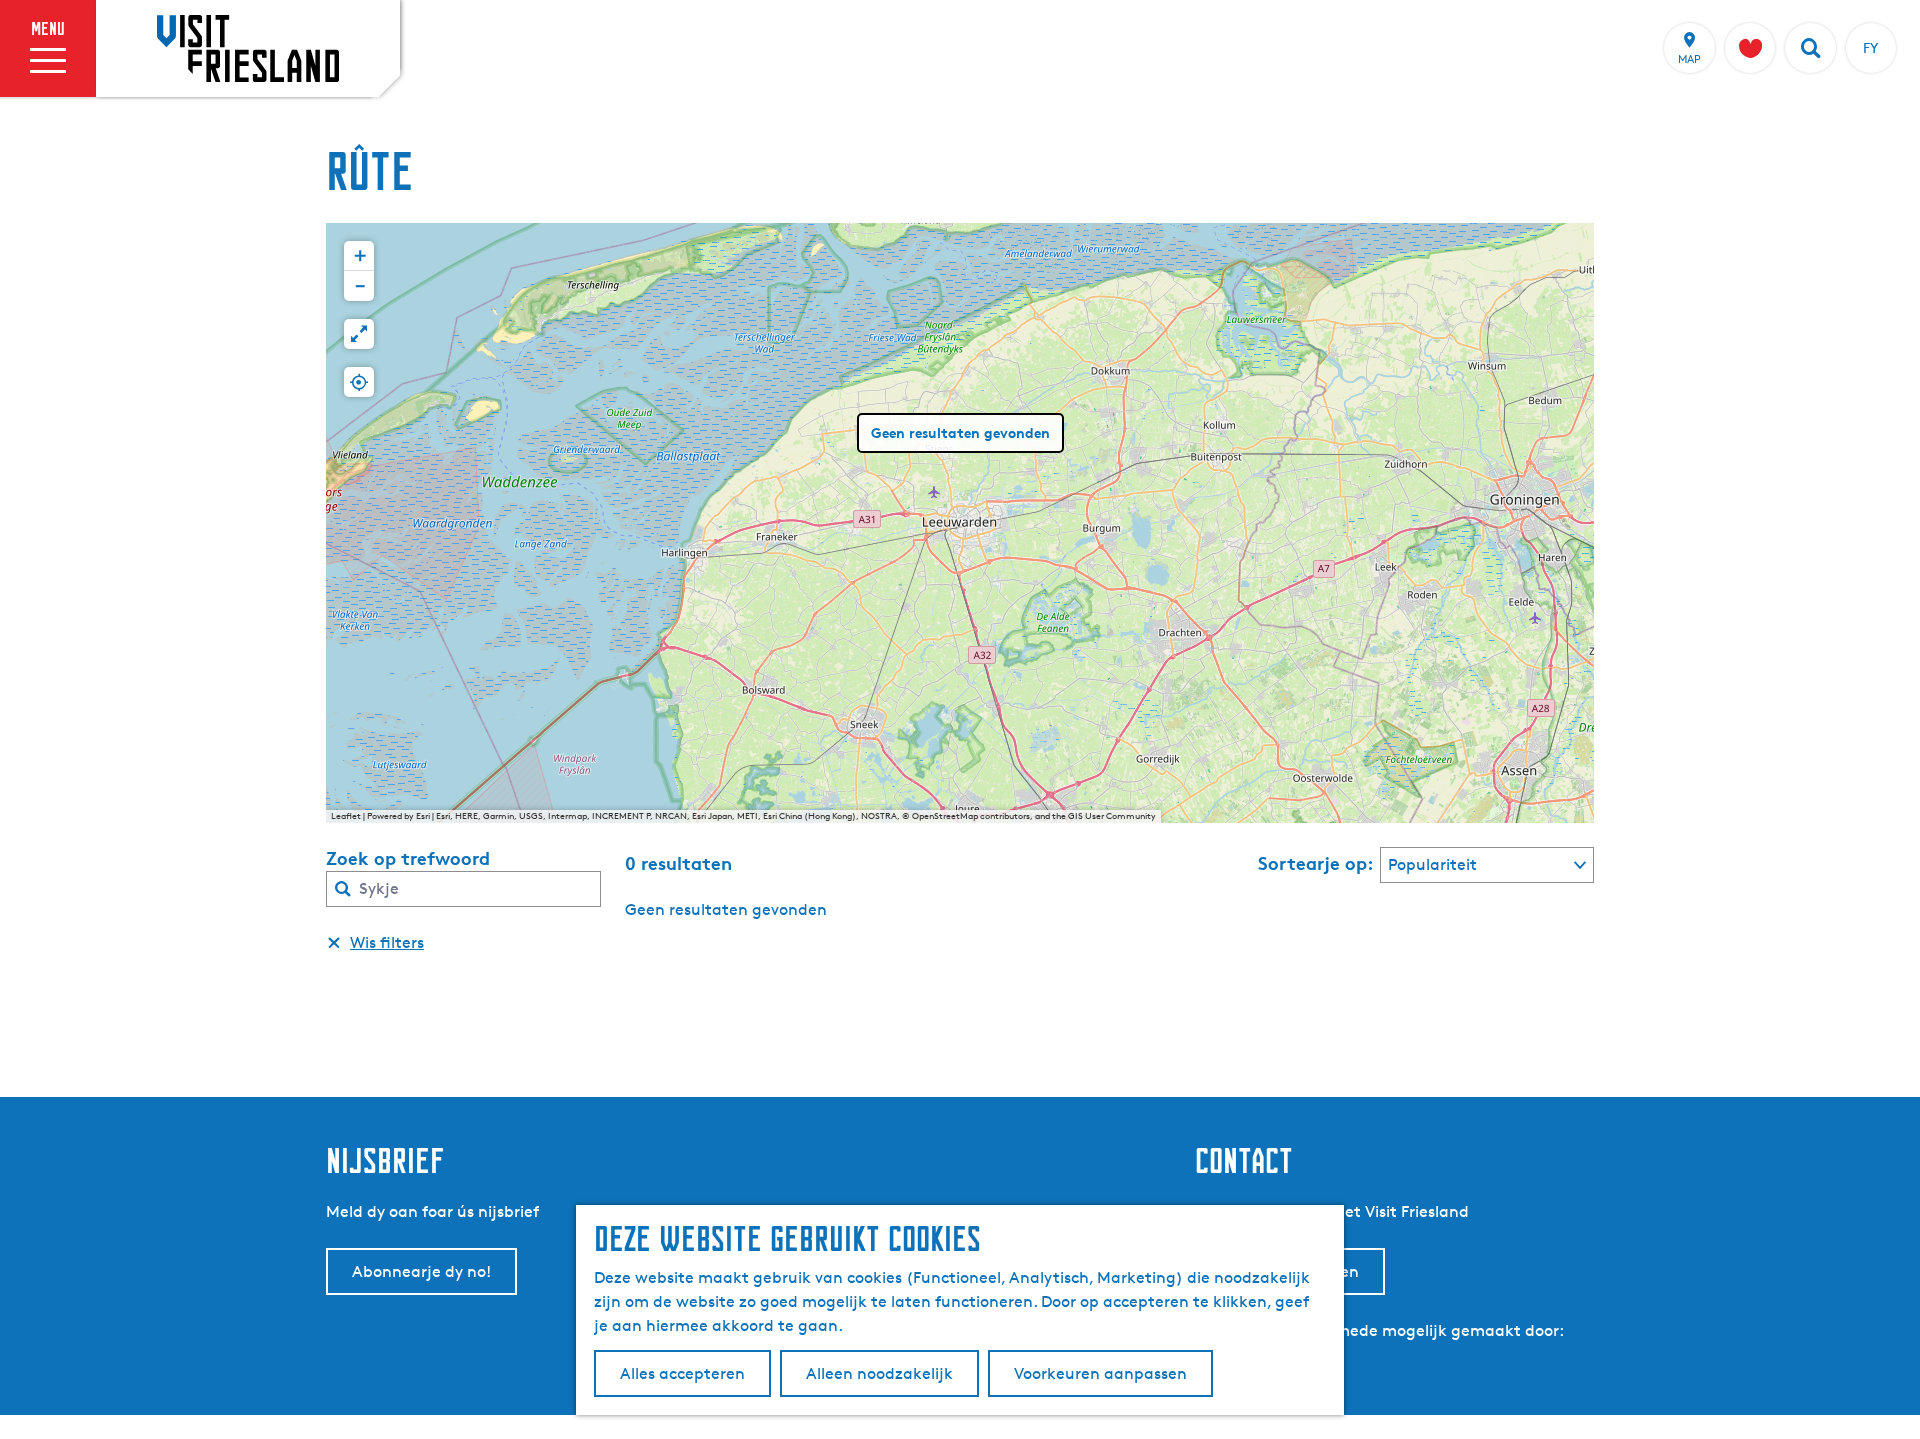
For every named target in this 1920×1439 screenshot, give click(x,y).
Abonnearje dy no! (421, 1271)
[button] (359, 256)
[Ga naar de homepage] (248, 48)
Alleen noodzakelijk (879, 1373)
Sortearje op (1316, 863)
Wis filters (387, 942)
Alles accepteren (682, 1373)
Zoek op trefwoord (408, 858)
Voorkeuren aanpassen (1100, 1373)
